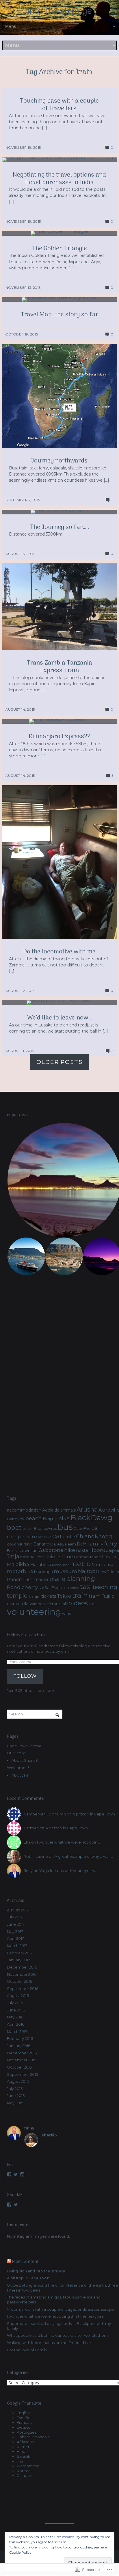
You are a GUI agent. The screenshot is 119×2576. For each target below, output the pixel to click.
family (96, 1544)
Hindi (22, 2451)
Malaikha (18, 1564)
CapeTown (44, 1537)
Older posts (59, 1062)
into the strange (59, 12)
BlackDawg (91, 1518)
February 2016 (20, 2039)
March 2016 (17, 2032)
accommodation (24, 1510)
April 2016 (16, 2024)
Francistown (19, 1550)
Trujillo (108, 1596)
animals (68, 1510)
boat (14, 1528)
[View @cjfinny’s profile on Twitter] (16, 2205)
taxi (86, 1587)
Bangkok (16, 1519)
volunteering (34, 1612)
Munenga (43, 1572)
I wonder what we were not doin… (68, 1842)
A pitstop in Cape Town (94, 1814)
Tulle (24, 1604)
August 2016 (18, 1996)
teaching (105, 1587)
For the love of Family (27, 2350)
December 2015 (22, 2053)
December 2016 (22, 1967)
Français (24, 2422)
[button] (26, 1256)
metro (80, 1564)
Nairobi (88, 1571)
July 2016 (15, 2003)
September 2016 (23, 1989)
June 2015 (16, 2096)
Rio (41, 1588)
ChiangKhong (94, 1536)
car (57, 1536)
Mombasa (102, 1565)
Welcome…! (18, 1768)
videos (78, 1603)
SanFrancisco (57, 1588)
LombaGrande (88, 1557)
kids (39, 1557)
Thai (21, 2461)
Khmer (23, 2447)
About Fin (21, 1775)
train (80, 1595)
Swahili (23, 2456)
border (28, 1529)
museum (65, 1571)
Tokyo (64, 1596)
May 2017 (15, 1932)
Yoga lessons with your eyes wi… (69, 1871)
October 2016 (19, 1981)
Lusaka (109, 1557)
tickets (49, 1596)
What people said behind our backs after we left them (57, 2335)
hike (70, 1550)
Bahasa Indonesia (33, 2437)
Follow (25, 1676)
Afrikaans (25, 2442)
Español (24, 2418)
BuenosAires (45, 1529)
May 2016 (15, 2017)
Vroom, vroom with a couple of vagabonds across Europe (61, 2309)
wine (67, 1613)
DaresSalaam (63, 1544)
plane (57, 1579)
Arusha (87, 1509)
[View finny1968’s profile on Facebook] (9, 2174)
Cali (95, 1528)
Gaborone (51, 1550)
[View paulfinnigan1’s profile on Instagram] (22, 2174)
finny (28, 1871)
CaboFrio (82, 1529)
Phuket (42, 1580)
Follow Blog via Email (27, 1635)
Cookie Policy (20, 2552)
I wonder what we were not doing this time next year (56, 2316)
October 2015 (19, 2067)
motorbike (20, 1571)
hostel (83, 1550)
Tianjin (34, 1596)
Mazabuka (41, 1565)
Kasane (27, 1557)
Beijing (50, 1519)
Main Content (25, 2262)
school (75, 1588)
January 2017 (18, 1960)
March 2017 (17, 1946)
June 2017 (16, 1924)
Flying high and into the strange (36, 2271)
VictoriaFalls (57, 1604)
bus (65, 1527)
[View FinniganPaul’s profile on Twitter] (16, 2174)
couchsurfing (20, 1544)
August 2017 (18, 1910)
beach (34, 1518)
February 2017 (20, 1953)
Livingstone (59, 1557)
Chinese (24, 2476)
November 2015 (22, 2060)
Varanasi (37, 1604)
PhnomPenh (21, 1579)
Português (27, 2432)
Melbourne (61, 1565)
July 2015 (15, 2089)
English (23, 2413)
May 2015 (15, 2103)
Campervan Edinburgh (45, 1814)
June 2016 (16, 2010)
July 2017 (15, 1917)
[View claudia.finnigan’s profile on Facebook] (9, 2205)
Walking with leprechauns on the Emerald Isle (49, 2343)
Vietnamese (28, 2466)
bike (64, 1519)
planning (81, 1579)
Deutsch (25, 2427)
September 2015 (22, 2075)
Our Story (16, 1753)
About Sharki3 (25, 1760)
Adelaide (51, 1510)
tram (95, 1596)
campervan (21, 1536)
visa (92, 1604)
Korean (24, 2471)
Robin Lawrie (36, 1856)
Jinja (13, 1556)
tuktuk (13, 1604)
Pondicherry (22, 1587)
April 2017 (15, 1939)
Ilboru (98, 1550)
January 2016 (19, 2046)
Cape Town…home (24, 1746)
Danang (41, 1544)
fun (35, 1550)
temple (17, 1596)
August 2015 (18, 2081)
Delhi (82, 1544)
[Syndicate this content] (9, 2262)
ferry (111, 1543)
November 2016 (22, 1974)
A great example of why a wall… (84, 1856)
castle (69, 1537)
